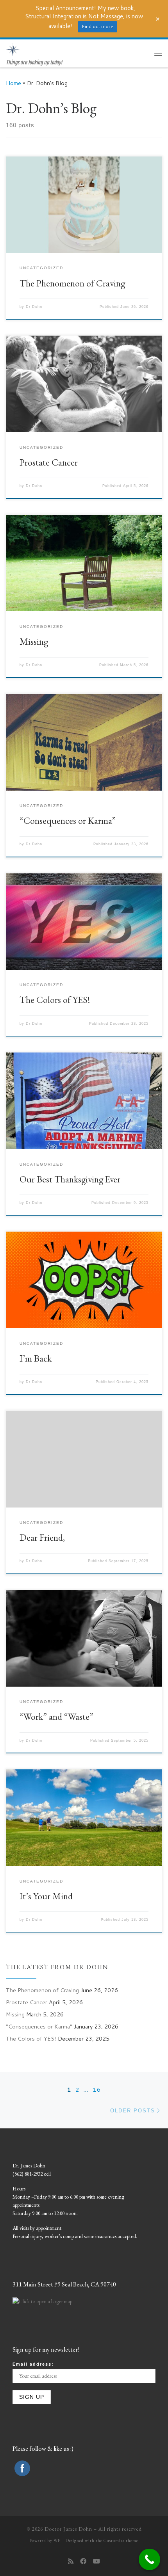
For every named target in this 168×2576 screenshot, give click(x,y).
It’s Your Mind (46, 1896)
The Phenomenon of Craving (72, 283)
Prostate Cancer (49, 462)
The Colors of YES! (55, 1000)
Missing (34, 641)
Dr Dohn (34, 307)
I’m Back (36, 1358)
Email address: (33, 2364)
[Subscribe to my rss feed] (71, 2561)
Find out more (97, 26)
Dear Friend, (42, 1537)
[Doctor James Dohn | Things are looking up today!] (13, 49)
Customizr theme (121, 2540)
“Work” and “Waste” (56, 1716)
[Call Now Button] (149, 2559)
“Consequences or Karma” (68, 820)
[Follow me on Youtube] (97, 2561)
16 (97, 2090)
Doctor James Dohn (68, 2529)
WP (57, 2540)
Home (13, 83)
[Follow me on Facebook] (83, 2561)
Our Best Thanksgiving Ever (70, 1179)
